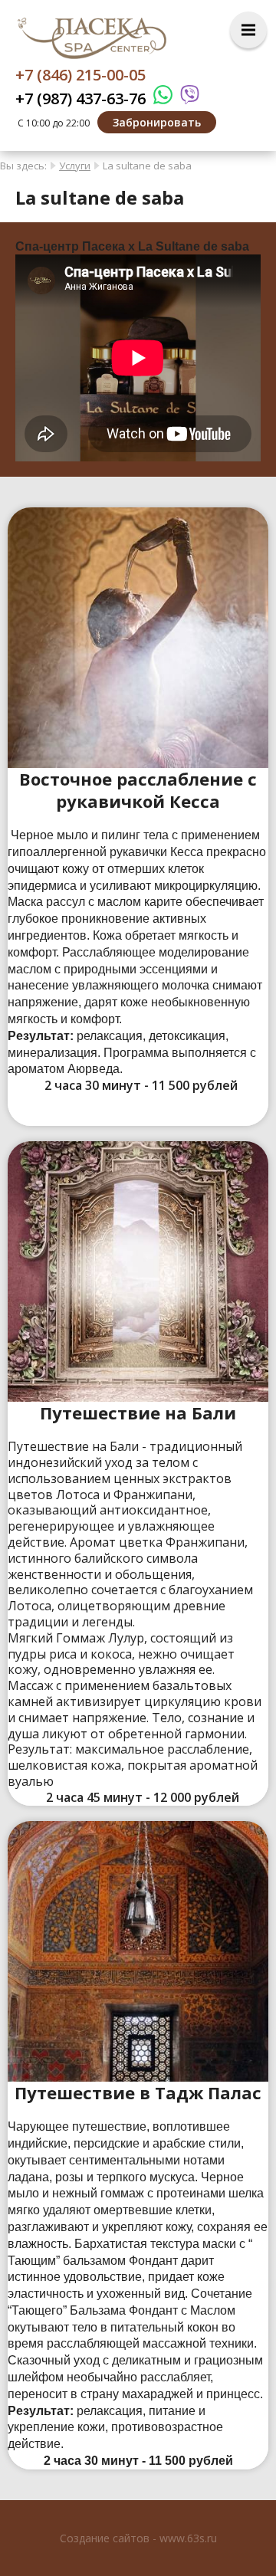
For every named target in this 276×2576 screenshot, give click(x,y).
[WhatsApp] (159, 98)
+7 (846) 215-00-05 (80, 75)
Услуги (75, 166)
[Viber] (186, 98)
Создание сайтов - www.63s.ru (138, 2538)
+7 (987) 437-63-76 (80, 98)
